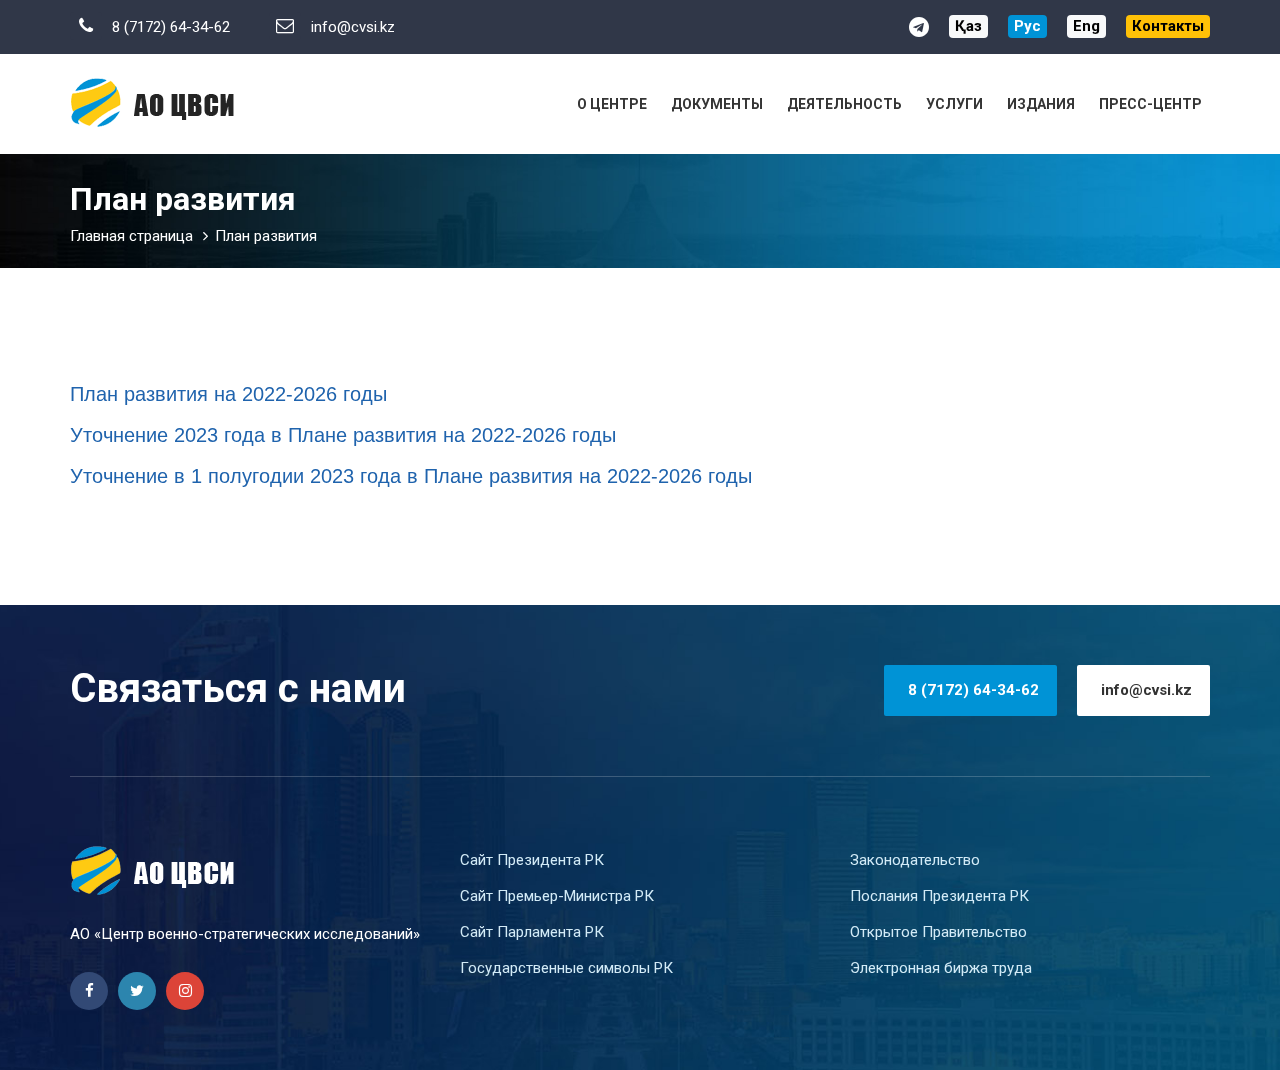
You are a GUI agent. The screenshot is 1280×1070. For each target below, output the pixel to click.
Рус (1027, 26)
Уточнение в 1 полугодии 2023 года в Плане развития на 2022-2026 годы (411, 476)
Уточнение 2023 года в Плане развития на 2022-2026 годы (343, 435)
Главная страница (131, 236)
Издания (1041, 104)
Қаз (968, 26)
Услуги (954, 104)
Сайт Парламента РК (532, 932)
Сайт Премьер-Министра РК (557, 896)
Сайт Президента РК (532, 860)
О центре (612, 104)
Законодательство (915, 860)
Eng (1086, 26)
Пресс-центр (1150, 104)
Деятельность (844, 104)
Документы (717, 104)
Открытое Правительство (938, 932)
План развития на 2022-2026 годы (228, 394)
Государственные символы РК (566, 968)
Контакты (1168, 26)
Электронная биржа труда (941, 968)
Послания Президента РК (939, 896)
